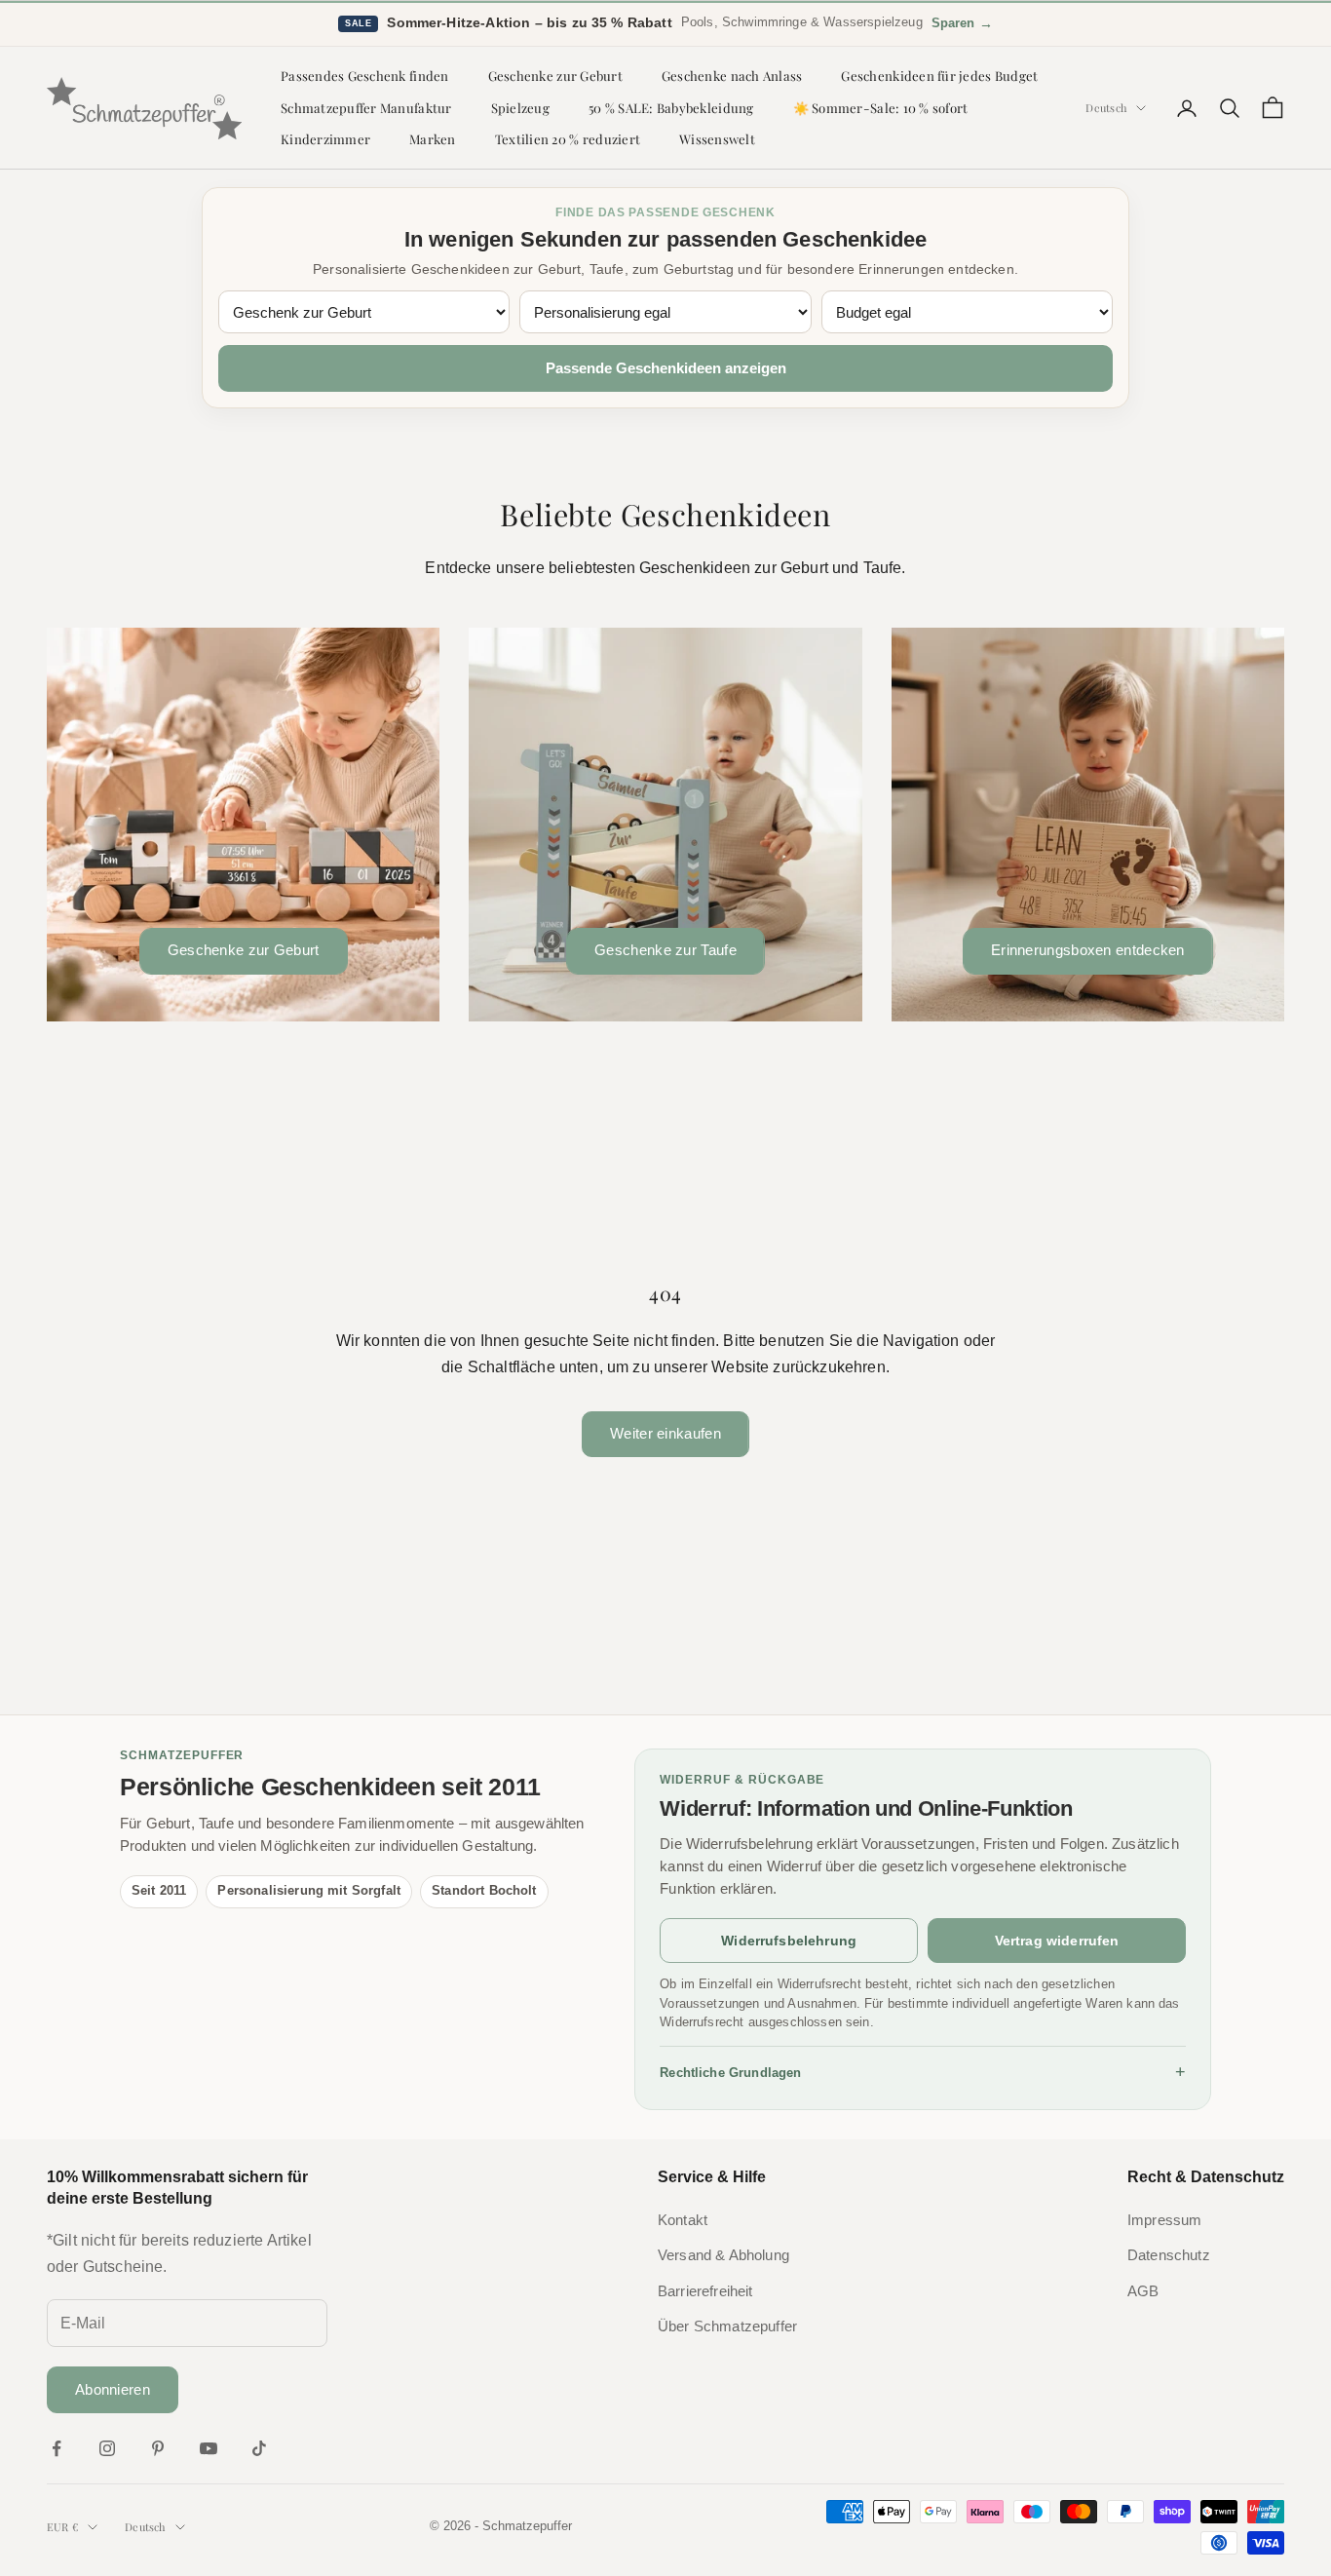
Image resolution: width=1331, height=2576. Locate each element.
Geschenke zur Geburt (555, 76)
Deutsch (1106, 108)
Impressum (1164, 2220)
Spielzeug (520, 108)
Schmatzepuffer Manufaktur (366, 108)
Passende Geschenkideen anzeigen (666, 368)
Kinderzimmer (325, 139)
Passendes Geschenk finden (365, 76)
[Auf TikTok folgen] (259, 2448)
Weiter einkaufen (665, 1433)
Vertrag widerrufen (1057, 1941)
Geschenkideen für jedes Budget (939, 76)
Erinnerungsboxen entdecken (1088, 950)
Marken (433, 139)
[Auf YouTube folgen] (209, 2448)
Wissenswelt (717, 139)
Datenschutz (1169, 2255)
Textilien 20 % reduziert (568, 139)
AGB (1143, 2291)
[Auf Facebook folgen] (57, 2448)
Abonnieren (113, 2389)
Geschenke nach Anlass (732, 76)
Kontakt (683, 2220)
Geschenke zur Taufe (665, 950)
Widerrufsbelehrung (789, 1941)
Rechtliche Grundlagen (923, 2072)
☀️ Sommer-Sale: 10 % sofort (881, 108)
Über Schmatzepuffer (727, 2326)
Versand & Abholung (723, 2255)
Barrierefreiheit (705, 2291)
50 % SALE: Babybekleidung (671, 108)
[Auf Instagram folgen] (107, 2448)
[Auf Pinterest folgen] (158, 2448)
